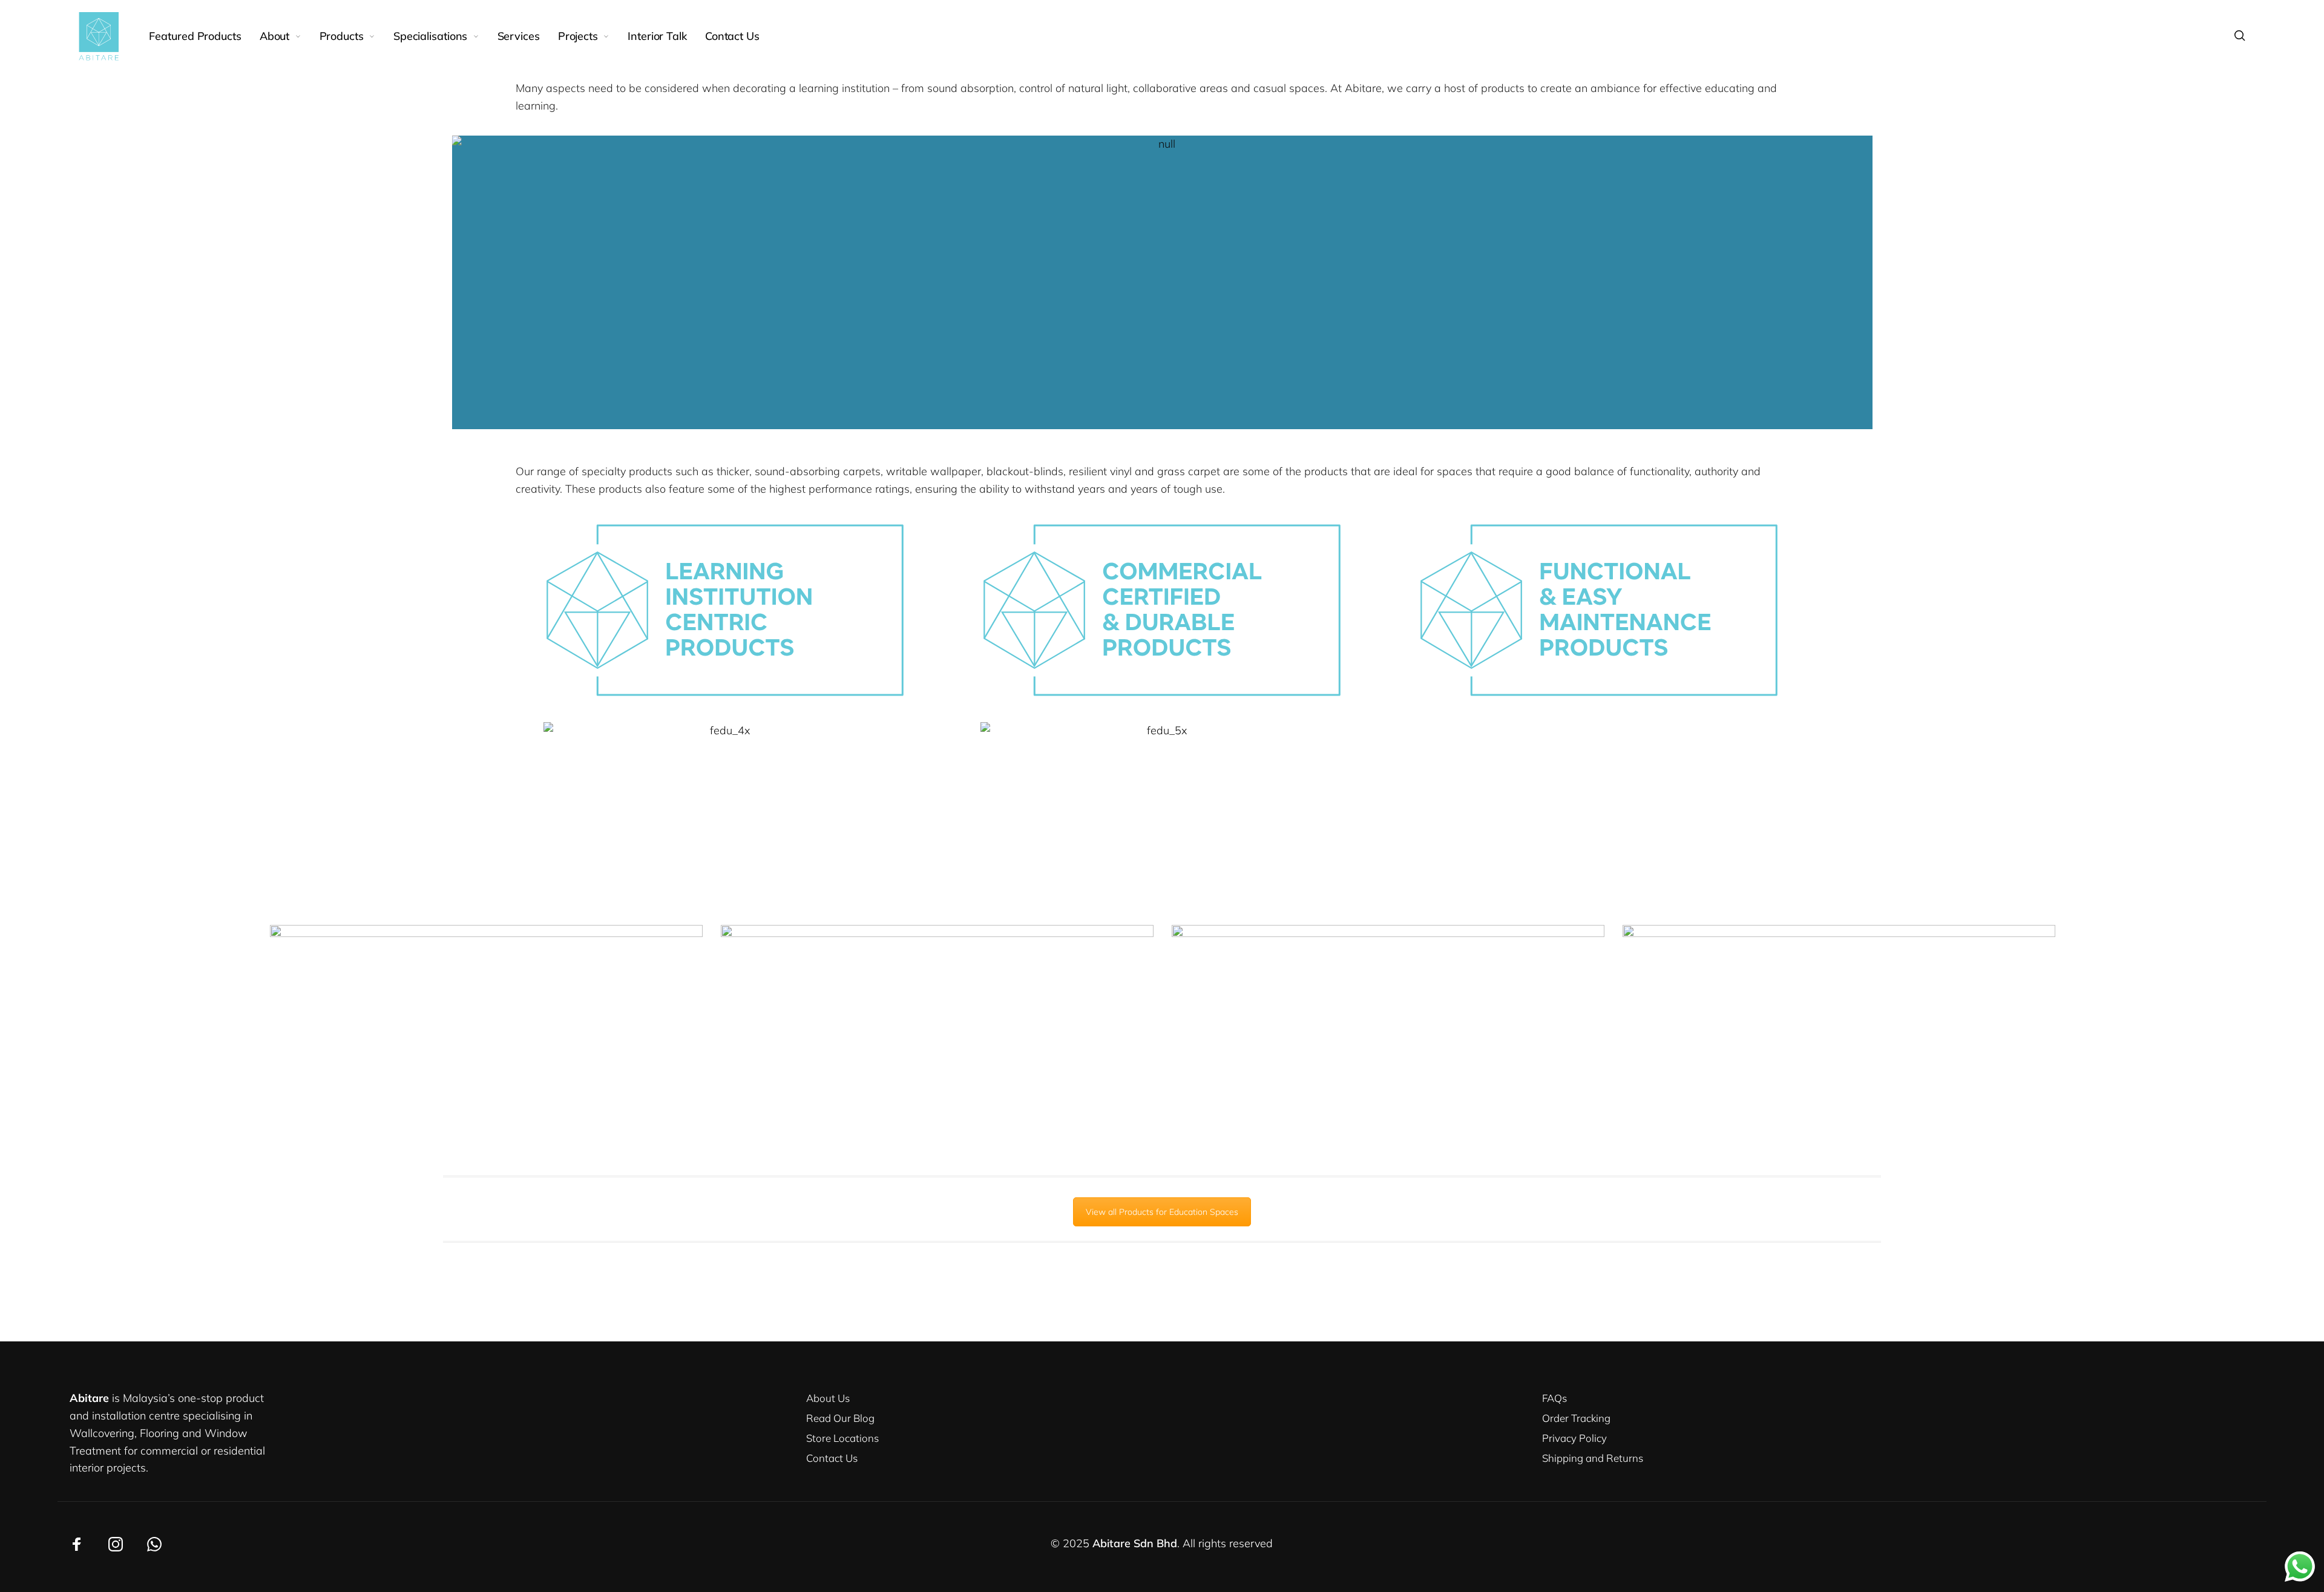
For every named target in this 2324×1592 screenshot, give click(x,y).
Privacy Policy (1574, 1438)
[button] (440, 283)
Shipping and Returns (1593, 1458)
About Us (828, 1398)
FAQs (1554, 1398)
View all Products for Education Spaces (1162, 1212)
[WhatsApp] (154, 1544)
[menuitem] (204, 36)
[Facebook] (77, 1544)
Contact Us (832, 1458)
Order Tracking (1576, 1418)
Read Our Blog (840, 1418)
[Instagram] (116, 1544)
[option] (1162, 282)
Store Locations (842, 1438)
